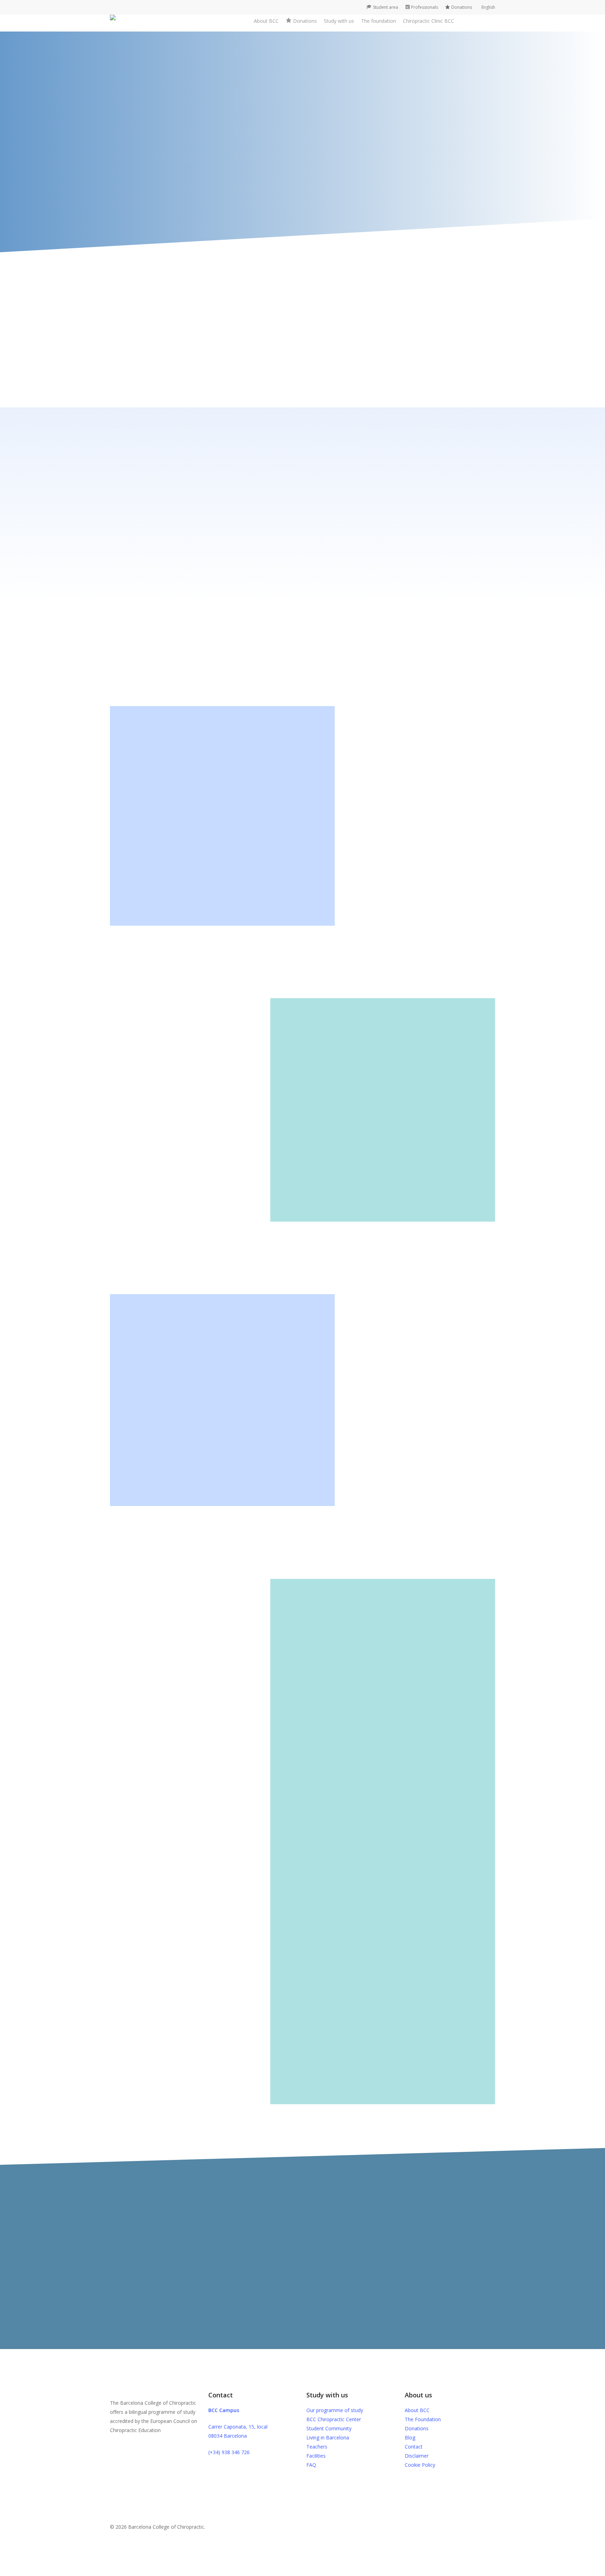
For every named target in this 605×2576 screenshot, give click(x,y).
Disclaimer (417, 2456)
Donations (417, 2428)
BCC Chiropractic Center (334, 2419)
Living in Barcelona (328, 2437)
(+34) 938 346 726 (229, 2452)
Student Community (329, 2428)
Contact (414, 2447)
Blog (410, 2437)
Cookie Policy (420, 2465)
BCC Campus (224, 2410)
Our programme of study (335, 2410)
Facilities (316, 2456)
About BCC (417, 2410)
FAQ (311, 2465)
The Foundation (423, 2419)
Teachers (317, 2447)
